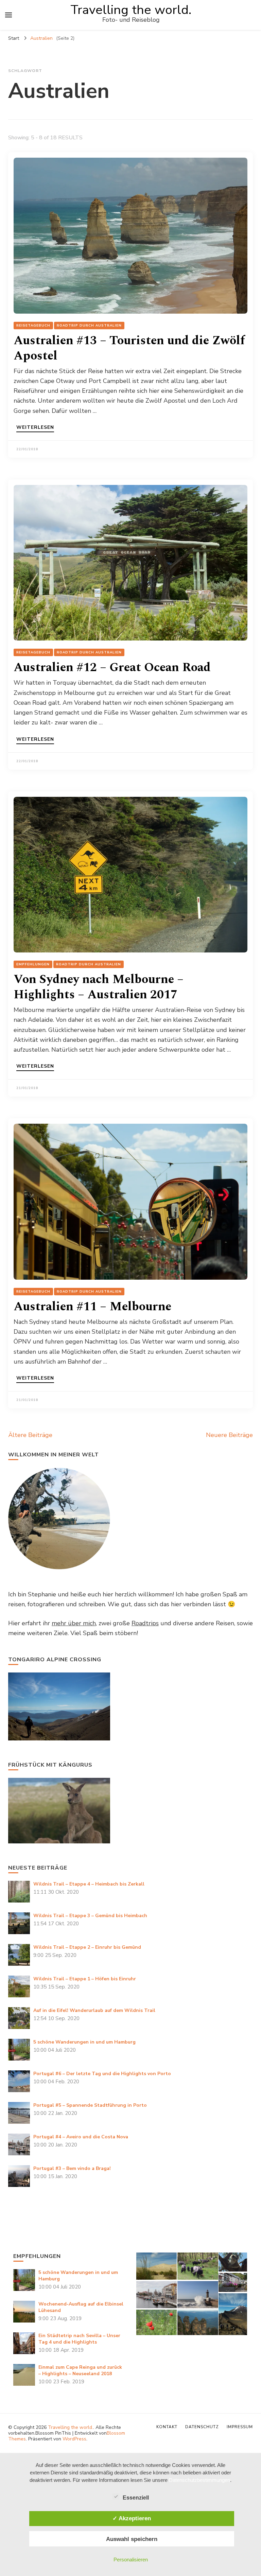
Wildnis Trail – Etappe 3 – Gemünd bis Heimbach (90, 1916)
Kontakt (167, 2427)
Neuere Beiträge (229, 1435)
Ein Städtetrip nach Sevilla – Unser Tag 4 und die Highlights (79, 2339)
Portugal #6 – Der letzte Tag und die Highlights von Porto (102, 2074)
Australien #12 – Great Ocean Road (112, 668)
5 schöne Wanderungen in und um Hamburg (84, 2042)
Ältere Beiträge (30, 1435)
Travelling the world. (131, 10)
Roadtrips (145, 1623)
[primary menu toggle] (8, 15)
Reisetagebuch (33, 326)
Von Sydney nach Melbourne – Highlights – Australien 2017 (99, 987)
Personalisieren (131, 2560)
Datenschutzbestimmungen (199, 2480)
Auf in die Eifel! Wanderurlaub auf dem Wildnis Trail (94, 2010)
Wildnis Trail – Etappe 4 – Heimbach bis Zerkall (89, 1884)
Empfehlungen (33, 964)
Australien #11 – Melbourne (92, 1307)
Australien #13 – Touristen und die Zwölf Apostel (129, 348)
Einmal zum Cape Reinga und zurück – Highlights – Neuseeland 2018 (80, 2370)
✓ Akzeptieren (132, 2518)
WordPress (74, 2439)
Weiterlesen (35, 428)
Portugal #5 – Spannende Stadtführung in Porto (90, 2105)
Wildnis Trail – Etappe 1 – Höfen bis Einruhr (85, 1979)
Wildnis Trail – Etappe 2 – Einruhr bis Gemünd (87, 1947)
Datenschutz (202, 2427)
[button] (156, 2266)
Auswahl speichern (132, 2539)
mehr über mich (74, 1623)
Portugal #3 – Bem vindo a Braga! (72, 2168)
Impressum (240, 2427)
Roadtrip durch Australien (89, 326)
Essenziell (136, 2498)
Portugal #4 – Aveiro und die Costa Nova (81, 2137)
